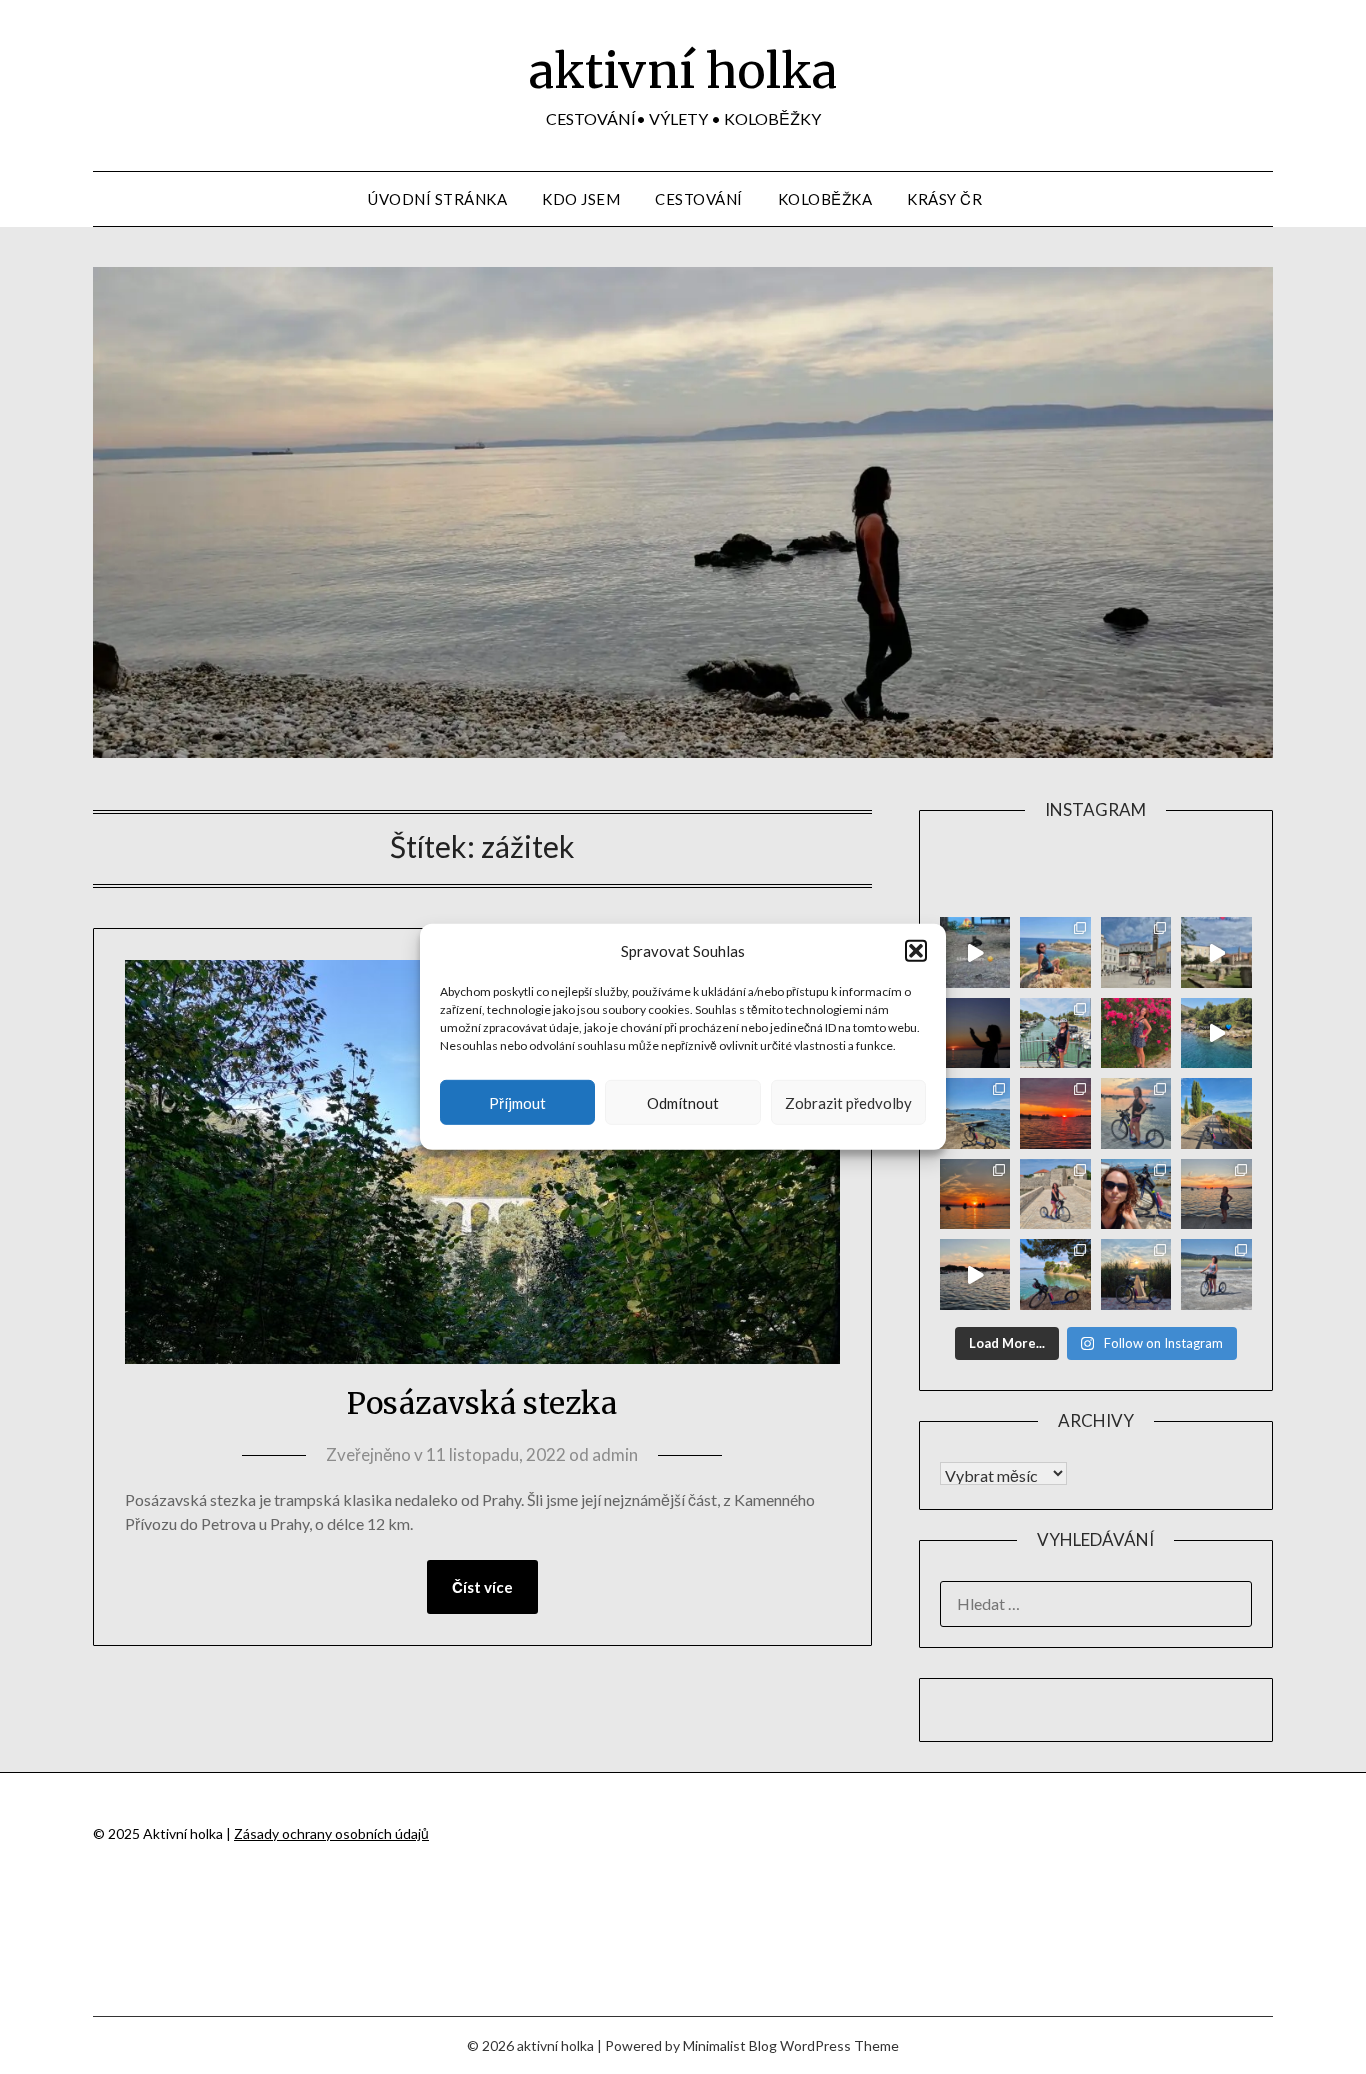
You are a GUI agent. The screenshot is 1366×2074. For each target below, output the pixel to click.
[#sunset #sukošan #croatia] (975, 1274)
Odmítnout (683, 1103)
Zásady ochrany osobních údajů (331, 1833)
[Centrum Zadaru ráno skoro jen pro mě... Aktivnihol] (1216, 952)
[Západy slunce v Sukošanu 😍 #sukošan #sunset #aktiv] (975, 1194)
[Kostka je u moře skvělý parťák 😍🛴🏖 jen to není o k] (1136, 1194)
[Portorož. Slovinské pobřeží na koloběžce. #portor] (1055, 1033)
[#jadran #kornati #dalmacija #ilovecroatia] (1216, 1033)
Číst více (482, 1587)
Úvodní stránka (437, 199)
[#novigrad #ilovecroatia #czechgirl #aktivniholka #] (1136, 1033)
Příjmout (517, 1103)
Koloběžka (825, 199)
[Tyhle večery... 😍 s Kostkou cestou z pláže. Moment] (1136, 1113)
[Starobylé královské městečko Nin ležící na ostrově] (1055, 1194)
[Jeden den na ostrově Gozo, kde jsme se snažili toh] (1055, 952)
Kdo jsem (581, 199)
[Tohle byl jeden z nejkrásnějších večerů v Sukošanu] (1055, 1113)
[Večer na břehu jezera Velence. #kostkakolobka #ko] (1136, 1274)
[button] (916, 951)
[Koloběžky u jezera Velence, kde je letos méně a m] (1216, 1274)
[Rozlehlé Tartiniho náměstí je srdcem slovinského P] (1136, 952)
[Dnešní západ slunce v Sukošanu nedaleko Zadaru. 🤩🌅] (1216, 1194)
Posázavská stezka (482, 1403)
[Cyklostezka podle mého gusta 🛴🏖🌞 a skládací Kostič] (1216, 1113)
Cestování (699, 199)
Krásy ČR (944, 199)
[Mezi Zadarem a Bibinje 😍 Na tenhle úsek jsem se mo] (1055, 1274)
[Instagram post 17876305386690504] (975, 952)
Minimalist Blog (730, 2045)
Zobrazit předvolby (848, 1103)
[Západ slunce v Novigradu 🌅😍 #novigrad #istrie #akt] (975, 1033)
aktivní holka (683, 71)
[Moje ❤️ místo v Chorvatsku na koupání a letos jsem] (975, 1113)
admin (615, 1454)
